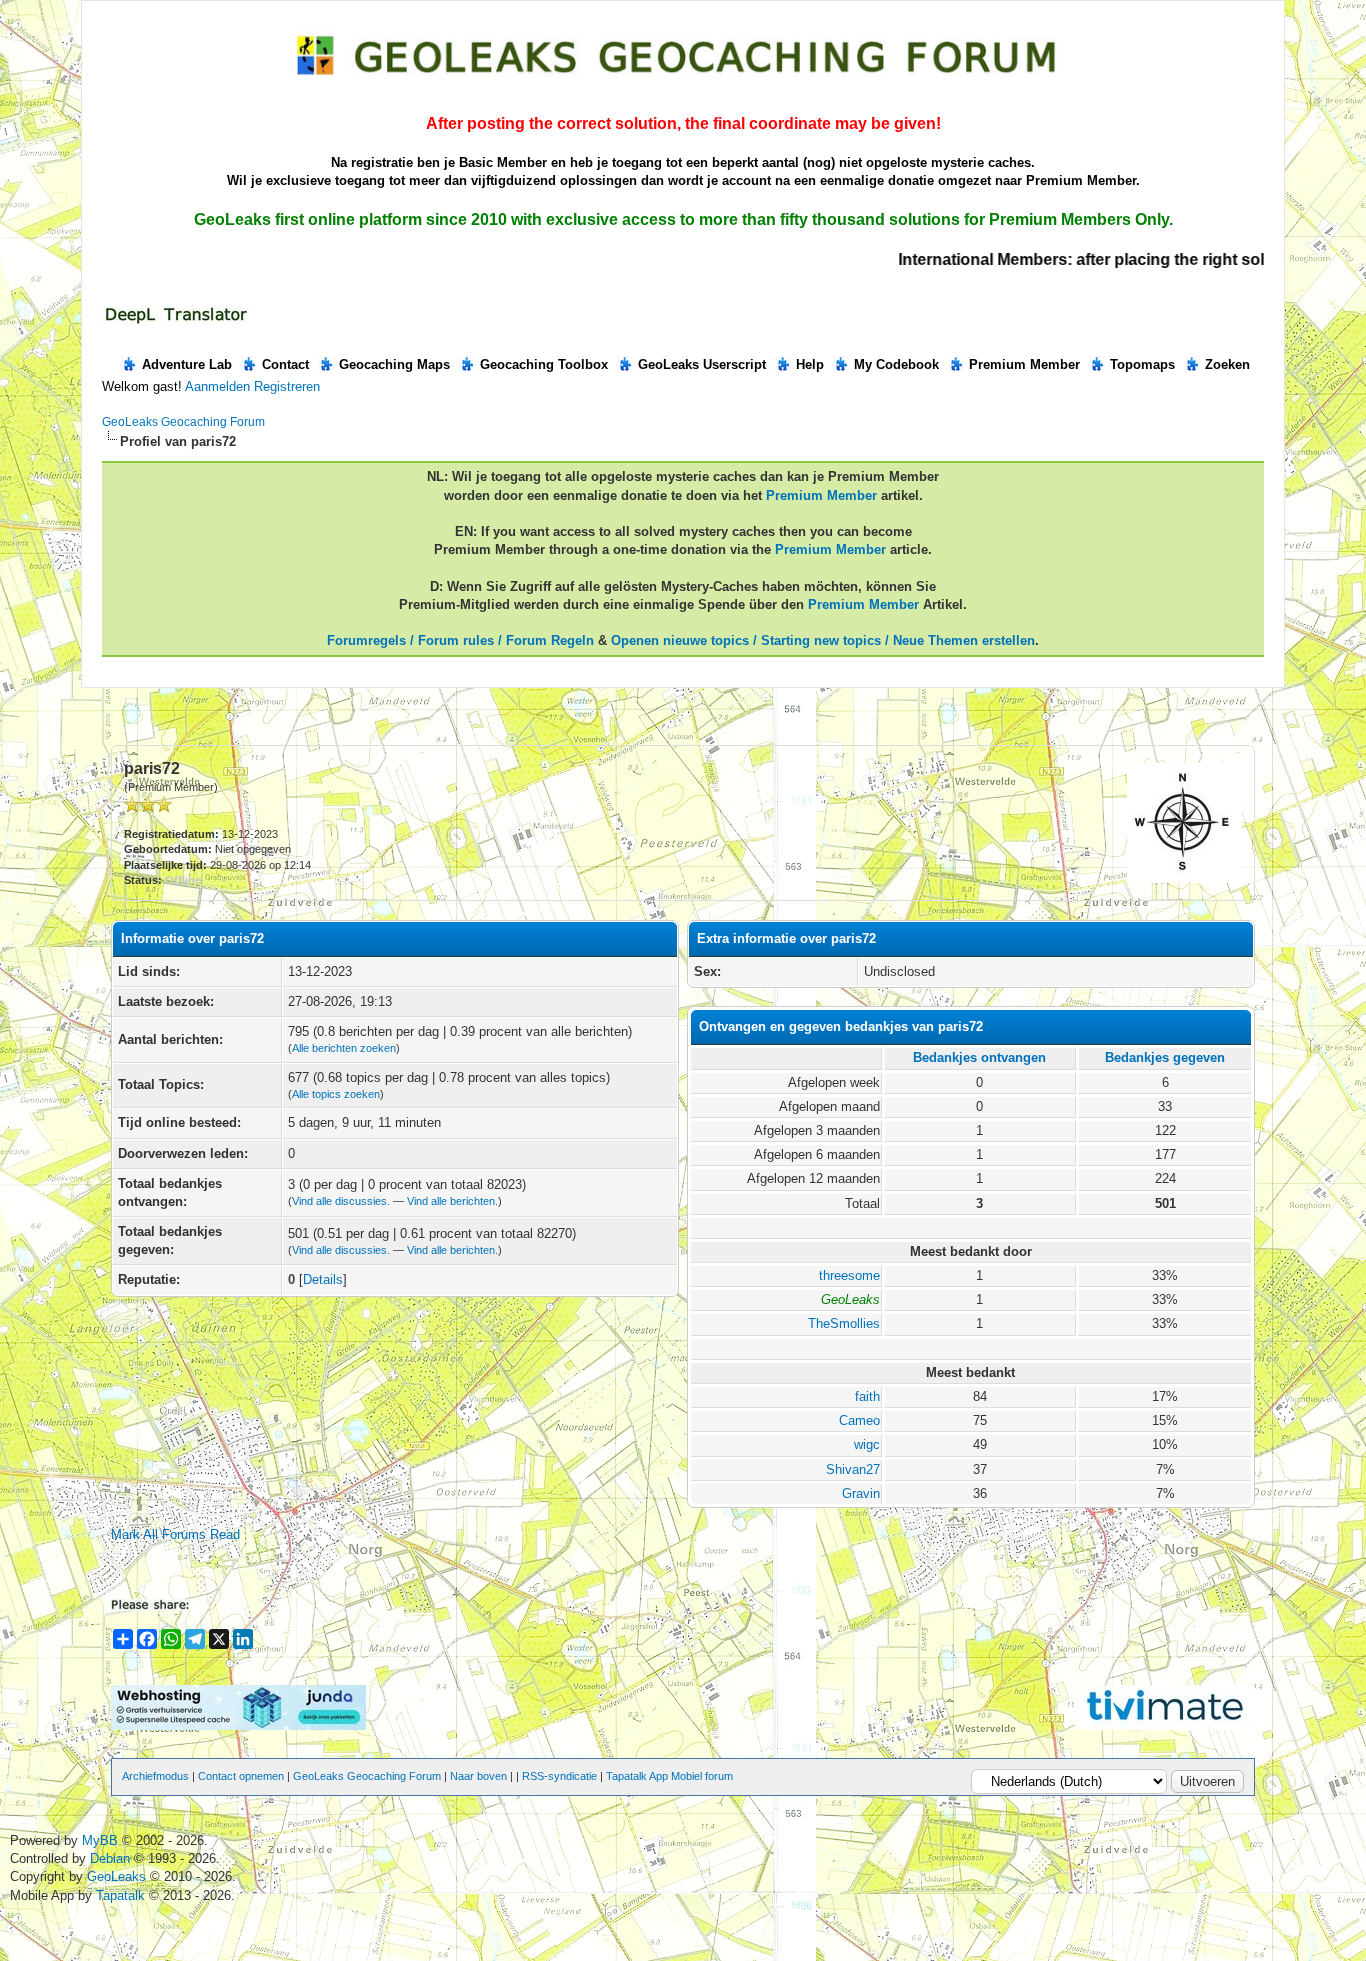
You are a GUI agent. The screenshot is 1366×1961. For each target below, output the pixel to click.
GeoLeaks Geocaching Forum (183, 422)
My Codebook (896, 364)
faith (867, 1396)
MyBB (100, 1840)
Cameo (859, 1420)
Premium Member (1024, 364)
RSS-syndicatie (559, 1776)
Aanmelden (217, 386)
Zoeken (1227, 364)
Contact (285, 364)
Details (323, 1279)
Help (810, 364)
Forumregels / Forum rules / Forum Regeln (460, 640)
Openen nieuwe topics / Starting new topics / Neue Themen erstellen (823, 640)
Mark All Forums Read (175, 1534)
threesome (849, 1275)
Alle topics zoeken (336, 1094)
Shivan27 (853, 1469)
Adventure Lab (187, 364)
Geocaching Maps (394, 364)
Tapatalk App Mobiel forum (669, 1776)
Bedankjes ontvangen (979, 1057)
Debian (112, 1858)
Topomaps (1142, 364)
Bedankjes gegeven (1165, 1057)
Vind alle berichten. (452, 1201)
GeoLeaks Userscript (702, 364)
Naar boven (478, 1776)
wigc (867, 1444)
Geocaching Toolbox (544, 364)
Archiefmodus (155, 1776)
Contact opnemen (241, 1776)
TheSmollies (844, 1323)
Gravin (861, 1493)
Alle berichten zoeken (344, 1048)
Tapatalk (122, 1895)
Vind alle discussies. (341, 1201)
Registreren (287, 386)
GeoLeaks (118, 1876)
